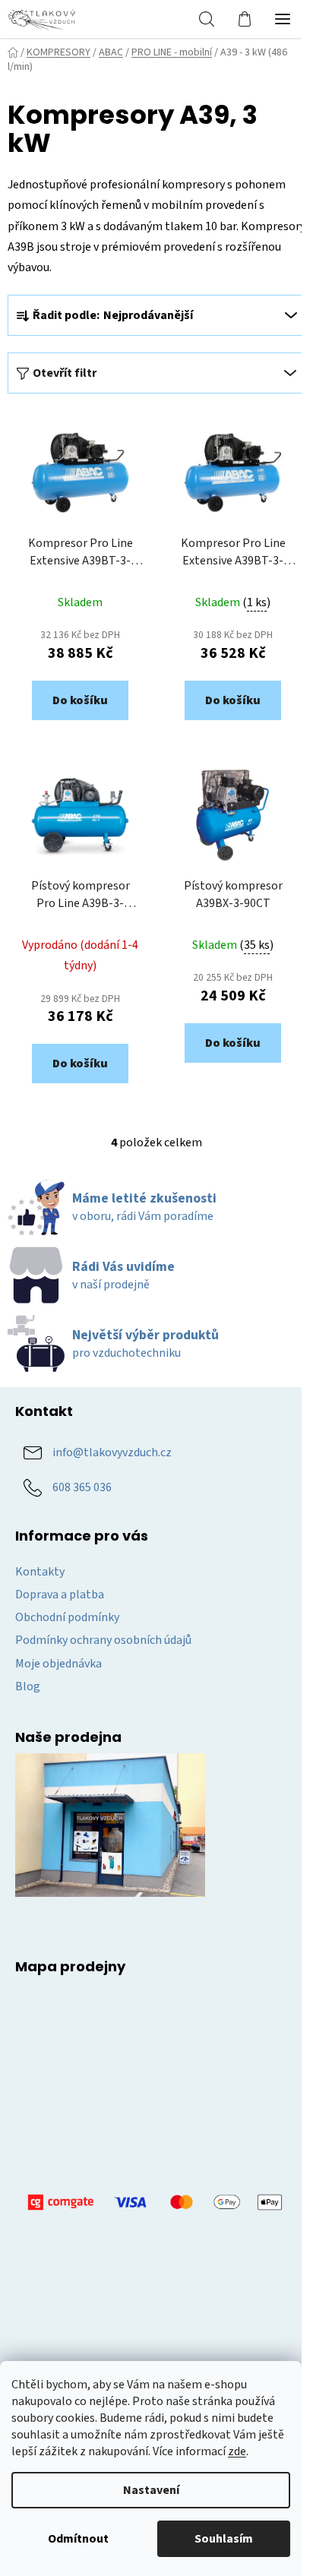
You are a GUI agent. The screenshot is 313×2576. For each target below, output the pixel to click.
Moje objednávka (58, 1664)
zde (237, 2451)
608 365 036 (82, 1487)
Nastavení (151, 2490)
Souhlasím (224, 2539)
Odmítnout (78, 2539)
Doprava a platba (60, 1595)
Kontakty (40, 1572)
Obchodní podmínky (67, 1617)
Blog (28, 1686)
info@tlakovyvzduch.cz (112, 1452)
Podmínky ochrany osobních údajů (103, 1640)
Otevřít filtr (65, 373)
